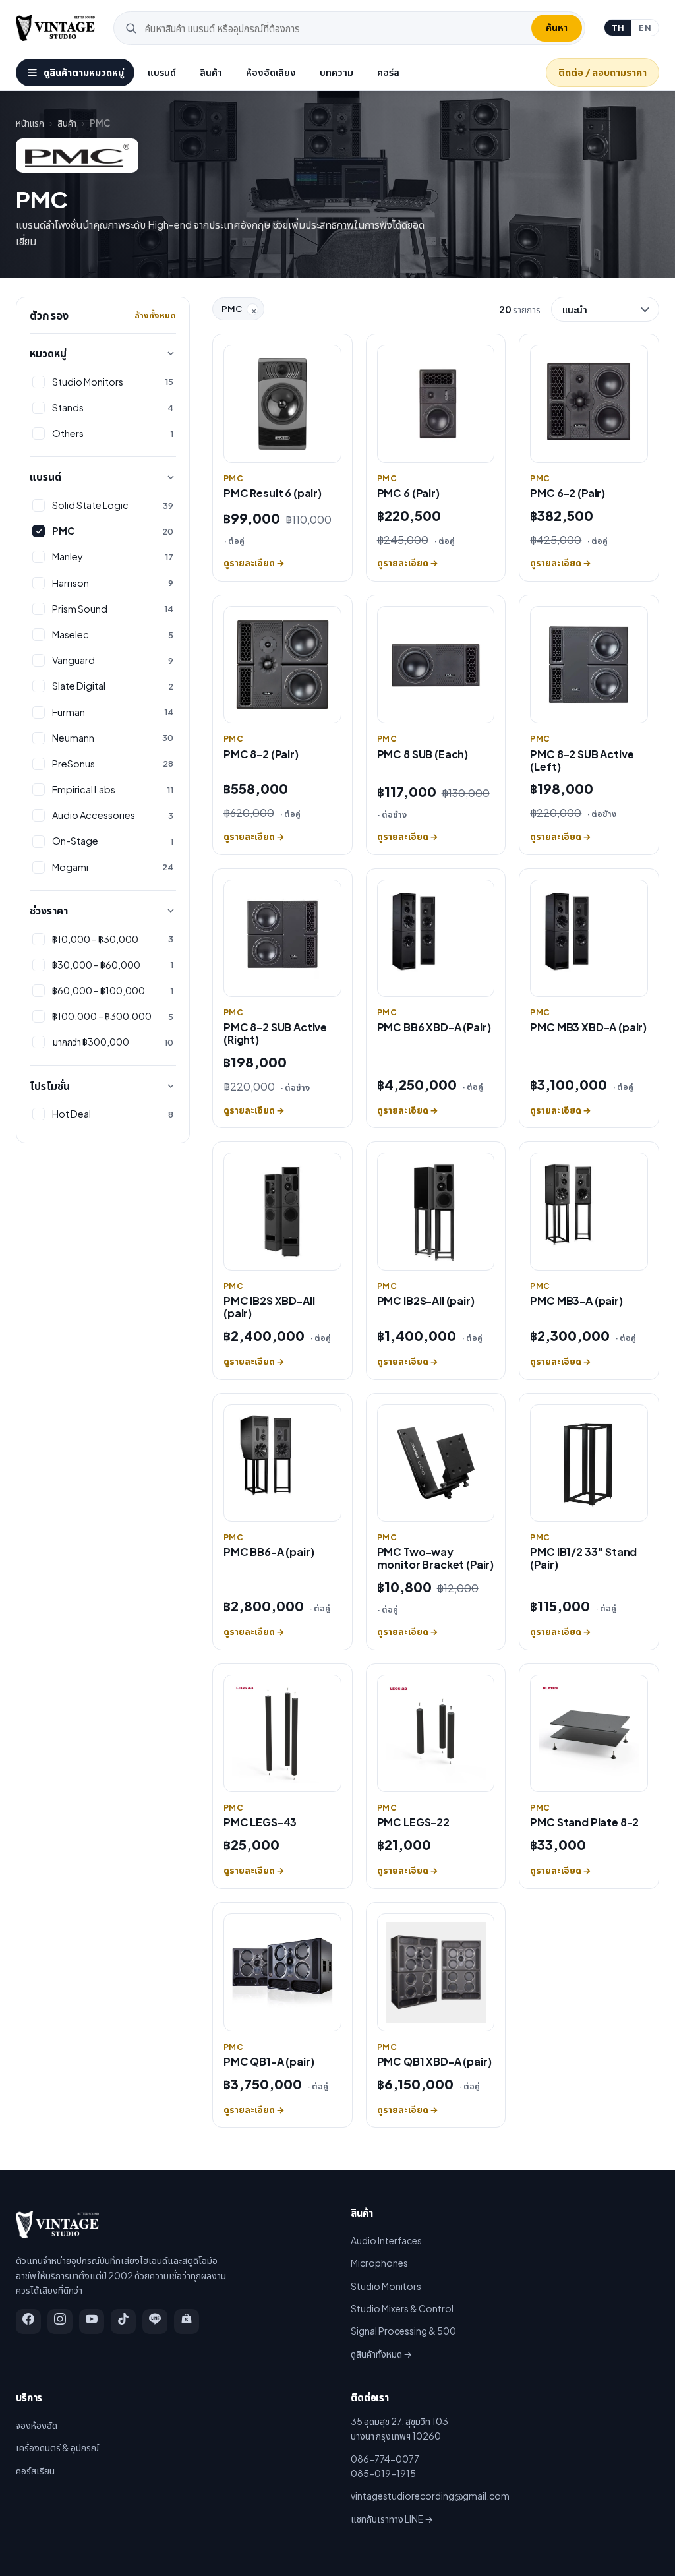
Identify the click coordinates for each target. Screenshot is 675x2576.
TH (618, 28)
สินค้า (211, 72)
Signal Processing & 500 (403, 2331)
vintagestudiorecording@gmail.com (430, 2496)
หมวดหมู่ (48, 353)
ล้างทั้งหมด (155, 315)
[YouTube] (92, 2321)
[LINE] (155, 2321)
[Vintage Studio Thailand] (55, 28)
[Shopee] (187, 2321)
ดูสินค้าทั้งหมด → (381, 2354)
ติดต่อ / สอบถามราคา (602, 72)
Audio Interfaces (386, 2240)
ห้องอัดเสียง (271, 72)
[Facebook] (28, 2321)
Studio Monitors (386, 2286)
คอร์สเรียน (35, 2471)
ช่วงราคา (49, 910)
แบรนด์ (162, 72)
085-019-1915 (383, 2473)
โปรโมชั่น (50, 1086)
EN (645, 28)
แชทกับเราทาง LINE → (392, 2519)
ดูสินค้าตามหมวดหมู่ (84, 72)
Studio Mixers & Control (402, 2308)
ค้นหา (557, 27)
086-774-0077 (385, 2459)
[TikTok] (123, 2321)
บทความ (337, 72)
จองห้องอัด (37, 2425)
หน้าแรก (30, 123)
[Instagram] (60, 2321)
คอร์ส (388, 72)
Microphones (379, 2263)
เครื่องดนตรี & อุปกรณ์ (57, 2447)
